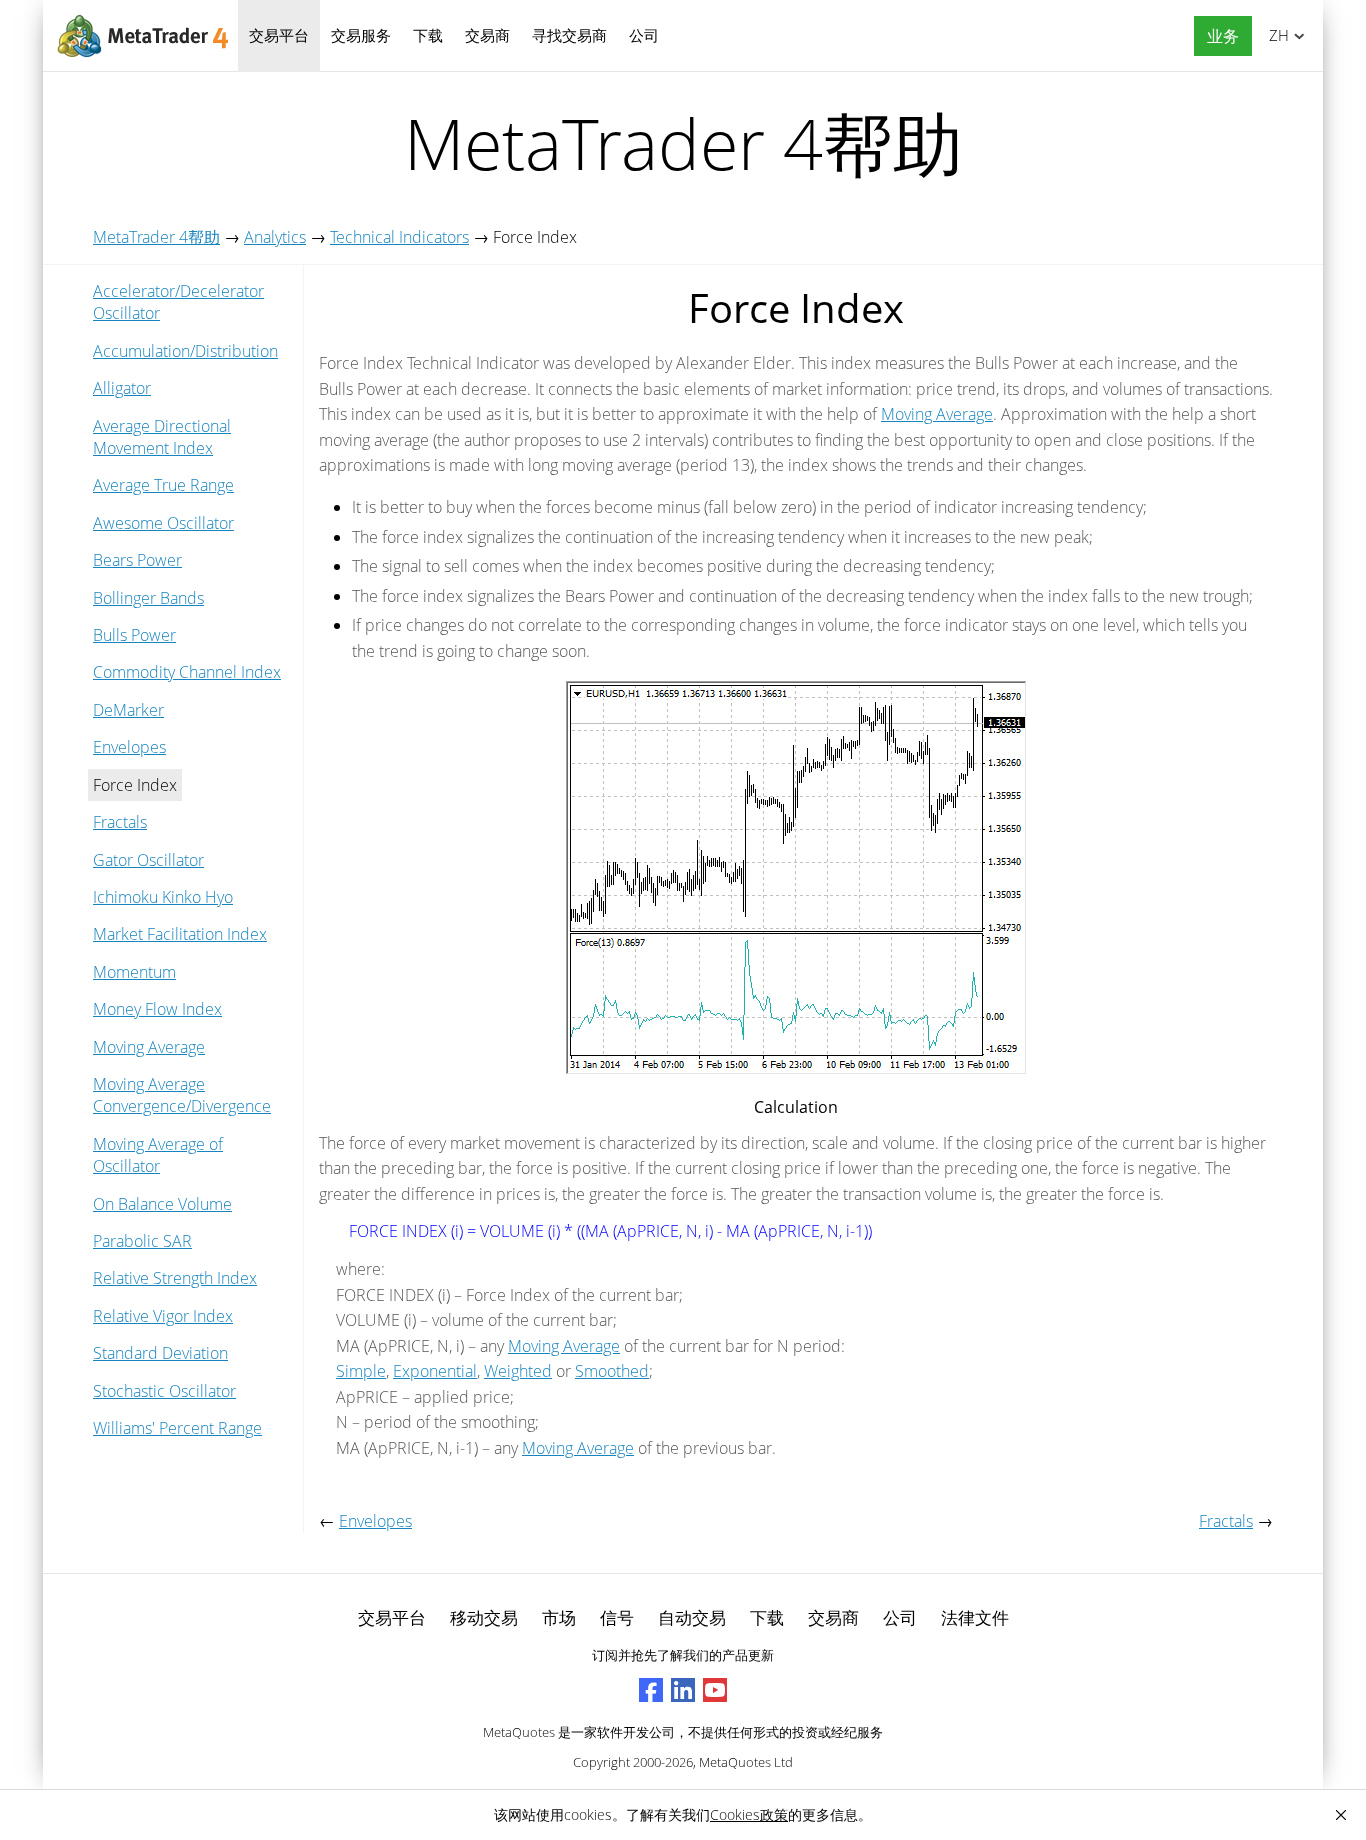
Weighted (518, 1371)
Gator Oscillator (148, 860)
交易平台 (279, 35)
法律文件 (975, 1617)
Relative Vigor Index (163, 1316)
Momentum (134, 972)
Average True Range (163, 485)
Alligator (122, 388)
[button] (1218, 36)
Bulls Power (134, 635)
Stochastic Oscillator (164, 1391)
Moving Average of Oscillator (158, 1155)
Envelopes (129, 747)
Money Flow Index (157, 1009)
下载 (428, 35)
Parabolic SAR (142, 1241)
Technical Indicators (399, 237)
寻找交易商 (569, 35)
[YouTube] (715, 1690)
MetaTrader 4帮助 (156, 237)
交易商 (487, 35)
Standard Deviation (160, 1353)
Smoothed (612, 1371)
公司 (644, 35)
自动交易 (692, 1617)
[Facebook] (651, 1690)
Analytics (275, 237)
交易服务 (361, 35)
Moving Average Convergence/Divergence (182, 1095)
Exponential (435, 1371)
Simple (361, 1371)
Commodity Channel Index (187, 672)
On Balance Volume (162, 1204)
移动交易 (484, 1617)
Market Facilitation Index (180, 934)
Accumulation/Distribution (185, 351)
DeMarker (128, 710)
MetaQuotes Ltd (746, 1762)
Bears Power (137, 560)
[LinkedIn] (683, 1690)
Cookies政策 (749, 1814)
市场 (559, 1617)
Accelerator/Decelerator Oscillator (178, 302)
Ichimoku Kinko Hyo (163, 897)
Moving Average (149, 1047)
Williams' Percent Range (177, 1428)
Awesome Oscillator (163, 523)
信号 (617, 1617)
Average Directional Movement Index (162, 437)
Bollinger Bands (148, 598)
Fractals (120, 822)
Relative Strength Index (175, 1278)
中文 (1275, 35)
